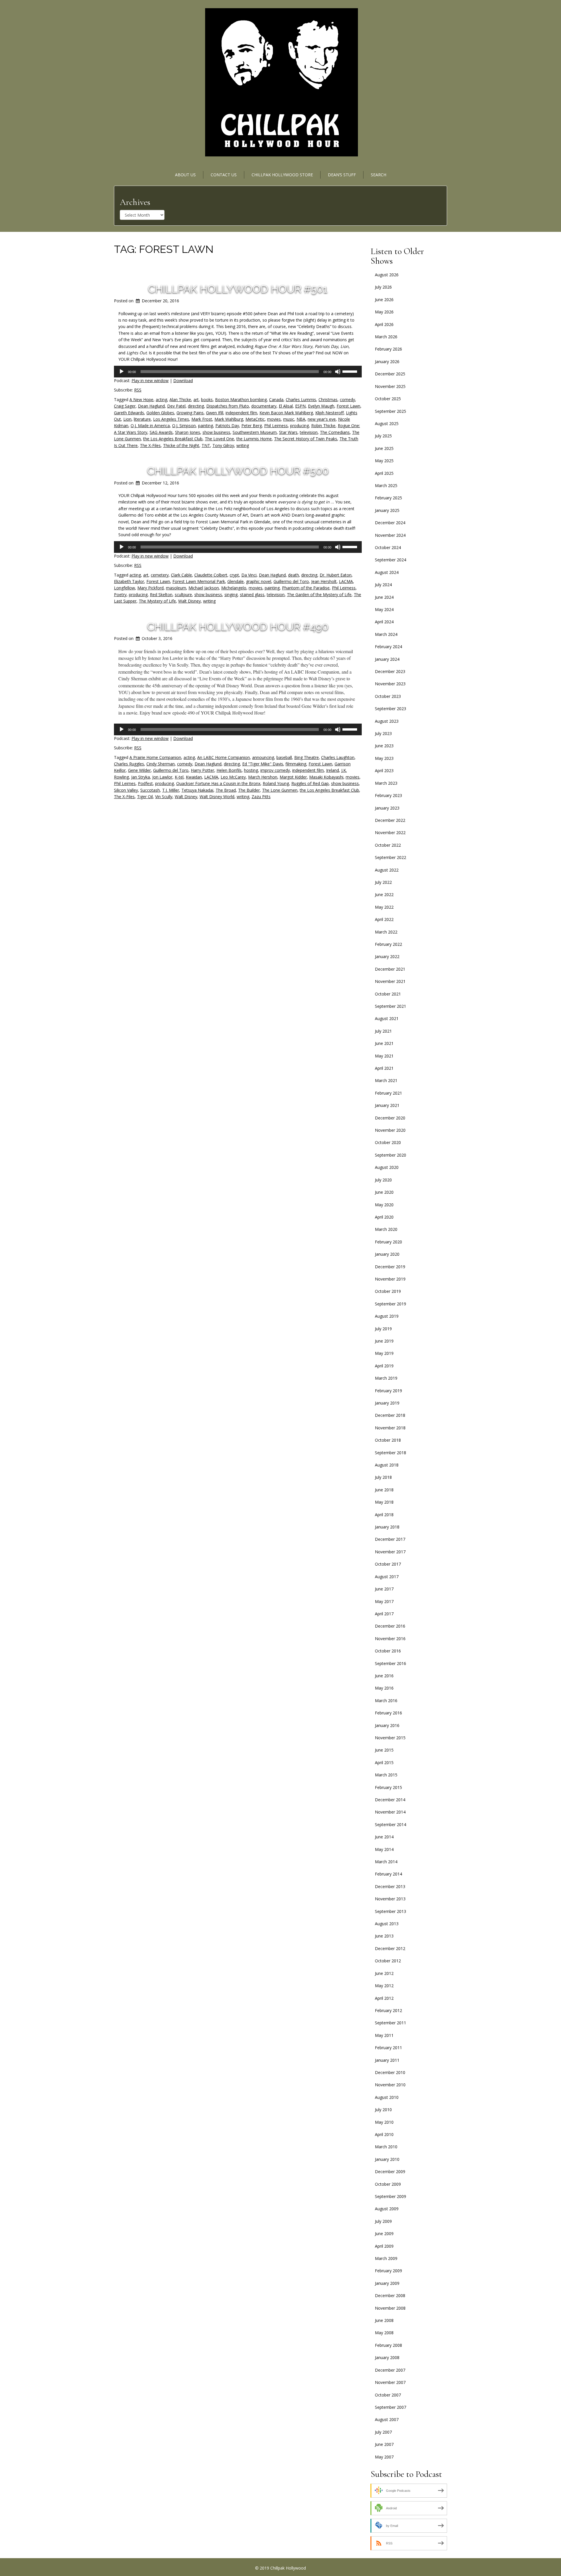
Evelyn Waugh (321, 406)
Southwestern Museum (255, 432)
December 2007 (390, 2370)
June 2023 (384, 746)
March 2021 (386, 1080)
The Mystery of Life (157, 601)
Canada (276, 400)
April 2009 (384, 2246)
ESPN (300, 406)
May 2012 (384, 1986)
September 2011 (391, 2023)
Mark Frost (202, 419)
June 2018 (384, 1490)
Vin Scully (164, 797)
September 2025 (391, 411)
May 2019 (384, 1353)
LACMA (346, 581)
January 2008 (387, 2357)
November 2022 (390, 833)
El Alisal (286, 406)
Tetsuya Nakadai (197, 790)
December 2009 (390, 2172)
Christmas (328, 400)
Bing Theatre (307, 757)
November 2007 (390, 2382)
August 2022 (387, 870)
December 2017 (390, 1539)
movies (274, 419)
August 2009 (387, 2209)
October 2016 (388, 1651)
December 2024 (390, 523)
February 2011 (388, 2048)
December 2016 (390, 1626)
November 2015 (390, 1738)
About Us (185, 175)
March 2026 (386, 337)
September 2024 (391, 560)
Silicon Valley (126, 790)
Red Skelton (161, 595)
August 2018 (387, 1465)
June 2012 (384, 1973)
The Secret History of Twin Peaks (306, 439)
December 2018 (390, 1415)
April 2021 (384, 1068)
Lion (127, 419)
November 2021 (390, 981)
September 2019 (391, 1304)
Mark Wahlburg (229, 419)
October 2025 (388, 399)
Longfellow (124, 588)
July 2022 (383, 882)
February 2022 (388, 944)
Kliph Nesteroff (329, 413)
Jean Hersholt (324, 581)
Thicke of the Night (181, 445)
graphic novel (259, 581)
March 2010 (386, 2147)
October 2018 (388, 1440)
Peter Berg (252, 426)
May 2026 (384, 312)
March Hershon (263, 777)
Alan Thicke (180, 400)
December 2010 (390, 2072)
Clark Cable (181, 575)
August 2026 (387, 275)
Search (379, 175)
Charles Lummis (301, 400)
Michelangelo (234, 588)
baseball (284, 757)
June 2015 (384, 1750)
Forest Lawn (348, 406)
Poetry (120, 595)
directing (196, 406)
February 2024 (388, 647)
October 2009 (388, 2184)
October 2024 (388, 547)
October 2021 (388, 994)
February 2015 (388, 1787)
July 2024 (383, 585)
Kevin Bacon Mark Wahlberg (286, 413)
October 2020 (388, 1142)
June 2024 (384, 597)
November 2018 (390, 1428)
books (207, 400)
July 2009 (383, 2221)
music (289, 419)
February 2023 (388, 795)
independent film (241, 413)
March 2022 (386, 932)
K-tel (179, 777)
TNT (206, 445)
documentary (264, 406)
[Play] (122, 372)
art (196, 400)
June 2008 (384, 2320)
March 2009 (386, 2258)
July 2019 (383, 1329)
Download (183, 381)
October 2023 (388, 696)
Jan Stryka (141, 777)
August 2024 (387, 572)
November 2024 (390, 535)
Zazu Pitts (261, 797)
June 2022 (384, 894)
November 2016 (390, 1639)
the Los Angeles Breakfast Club (173, 439)
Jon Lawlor (162, 777)
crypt (234, 575)
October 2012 (388, 1961)
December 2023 (390, 671)
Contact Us (224, 175)
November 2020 (390, 1130)
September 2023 (391, 709)
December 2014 (390, 1800)
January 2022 (387, 956)
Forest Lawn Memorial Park (199, 581)
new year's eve (322, 419)
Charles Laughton (338, 757)
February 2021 (388, 1093)
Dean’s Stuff (342, 175)
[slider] (351, 371)
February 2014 (388, 1874)
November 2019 (390, 1279)
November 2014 (390, 1812)
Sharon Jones (188, 432)
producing (299, 426)
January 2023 (387, 808)
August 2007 (387, 2419)
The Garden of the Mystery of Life (319, 595)
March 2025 (386, 485)
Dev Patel (176, 406)
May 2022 (384, 907)
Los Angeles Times (171, 419)
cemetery (160, 575)
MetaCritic (255, 419)
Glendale (236, 581)
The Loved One (219, 439)
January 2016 (387, 1725)
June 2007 (384, 2444)
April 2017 (384, 1614)
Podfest (145, 783)
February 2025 (388, 498)
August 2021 (387, 1018)
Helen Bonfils (229, 770)
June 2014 (384, 1837)
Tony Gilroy (223, 445)
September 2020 (391, 1155)
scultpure (183, 595)
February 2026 (388, 349)
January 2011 (387, 2060)
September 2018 (391, 1453)
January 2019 (387, 1403)
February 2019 (388, 1391)
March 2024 (386, 634)
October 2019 (388, 1291)
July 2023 (383, 733)
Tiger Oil (145, 797)
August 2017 (387, 1577)
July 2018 (383, 1477)
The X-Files (150, 445)
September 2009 (391, 2196)
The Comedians (335, 432)
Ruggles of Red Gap (310, 783)
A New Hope (141, 400)
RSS (138, 390)
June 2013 (384, 1936)
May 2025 (384, 461)
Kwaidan (194, 777)
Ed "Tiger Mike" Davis (263, 764)
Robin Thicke (323, 426)
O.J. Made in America (150, 426)
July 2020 (383, 1180)
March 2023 (386, 783)
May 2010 (384, 2122)
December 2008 (390, 2295)
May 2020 (384, 1205)
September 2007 (391, 2407)
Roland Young (276, 783)
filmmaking (296, 764)
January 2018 (387, 1527)
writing (243, 445)
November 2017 (390, 1552)
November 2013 (390, 1899)
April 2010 (384, 2134)
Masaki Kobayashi (326, 777)
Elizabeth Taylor (129, 581)
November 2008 (390, 2308)
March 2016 (386, 1701)
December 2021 (390, 969)
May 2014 (384, 1849)
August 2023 (387, 721)
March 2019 (386, 1378)
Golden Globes (160, 413)
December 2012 (390, 1948)
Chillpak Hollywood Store (282, 175)
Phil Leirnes (125, 783)
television (309, 432)
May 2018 (384, 1502)
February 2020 (388, 1242)
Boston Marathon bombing (241, 400)
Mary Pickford (150, 588)
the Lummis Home (254, 439)
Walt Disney (189, 601)
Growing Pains (190, 413)
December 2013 (390, 1886)
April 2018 (384, 1515)
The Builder (249, 790)
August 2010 (387, 2097)
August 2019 (387, 1316)
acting (161, 400)
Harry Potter (202, 770)
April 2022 (384, 919)
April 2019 (384, 1366)
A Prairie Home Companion (155, 757)
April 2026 (384, 324)
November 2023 (390, 684)
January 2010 (387, 2159)
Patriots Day (227, 426)
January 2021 (387, 1105)
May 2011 (384, 2035)
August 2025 (387, 423)
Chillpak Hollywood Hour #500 (238, 471)
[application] (238, 372)
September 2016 (391, 1663)
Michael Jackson (204, 588)
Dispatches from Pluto (228, 406)
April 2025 (384, 473)
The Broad (226, 790)
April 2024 (384, 622)
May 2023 (384, 758)
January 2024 (387, 659)
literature (142, 419)
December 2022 (390, 820)
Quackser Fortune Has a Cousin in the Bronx (218, 783)
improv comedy (275, 770)
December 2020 (390, 1118)
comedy (347, 400)
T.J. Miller (171, 790)
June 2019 (384, 1341)
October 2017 (388, 1564)
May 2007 (384, 2457)
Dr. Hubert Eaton (336, 575)
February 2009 (388, 2271)
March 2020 (386, 1229)
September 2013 (391, 1911)
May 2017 (384, 1601)
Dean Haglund (151, 406)
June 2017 (384, 1589)
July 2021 (383, 1031)
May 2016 (384, 1688)
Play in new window (150, 381)
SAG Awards (161, 432)
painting (206, 426)
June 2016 (384, 1676)
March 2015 (386, 1775)
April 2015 (384, 1763)
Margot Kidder (293, 777)
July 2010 (383, 2110)
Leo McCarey (233, 777)
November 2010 (390, 2085)
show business (216, 432)
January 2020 (387, 1254)
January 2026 (387, 362)
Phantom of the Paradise (306, 588)
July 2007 (383, 2432)
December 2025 (390, 374)
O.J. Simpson (184, 426)
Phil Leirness (276, 426)
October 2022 (388, 845)
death (294, 575)
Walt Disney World (217, 797)
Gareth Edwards (129, 413)
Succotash (150, 790)
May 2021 (384, 1056)
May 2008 (384, 2333)
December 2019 (390, 1267)
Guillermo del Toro (291, 581)
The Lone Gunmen (280, 790)
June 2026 (384, 300)
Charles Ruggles (129, 764)
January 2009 (387, 2283)
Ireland (333, 770)
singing (231, 595)
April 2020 (384, 1217)
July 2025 (383, 436)
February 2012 (388, 2010)
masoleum (176, 588)
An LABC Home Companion (224, 757)
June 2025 (384, 448)
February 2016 (388, 1713)
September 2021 (391, 1006)
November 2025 (390, 386)
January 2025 (387, 510)
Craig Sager (125, 406)
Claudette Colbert (211, 575)
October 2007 (388, 2395)
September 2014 (391, 1824)
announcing (263, 757)
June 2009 (384, 2233)
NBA (301, 419)
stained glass (252, 595)
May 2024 (384, 609)
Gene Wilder (139, 770)
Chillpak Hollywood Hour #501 (238, 289)
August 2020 (387, 1167)
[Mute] (338, 372)
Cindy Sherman (161, 764)
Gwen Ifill (215, 413)
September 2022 (391, 857)
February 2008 (388, 2345)
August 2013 (387, 1924)
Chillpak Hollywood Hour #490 (238, 627)
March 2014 (386, 1862)
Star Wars (288, 432)
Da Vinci (249, 575)
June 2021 (384, 1043)
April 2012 (384, 1998)
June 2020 (384, 1192)
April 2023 (384, 771)
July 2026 (383, 287)
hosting (251, 770)
